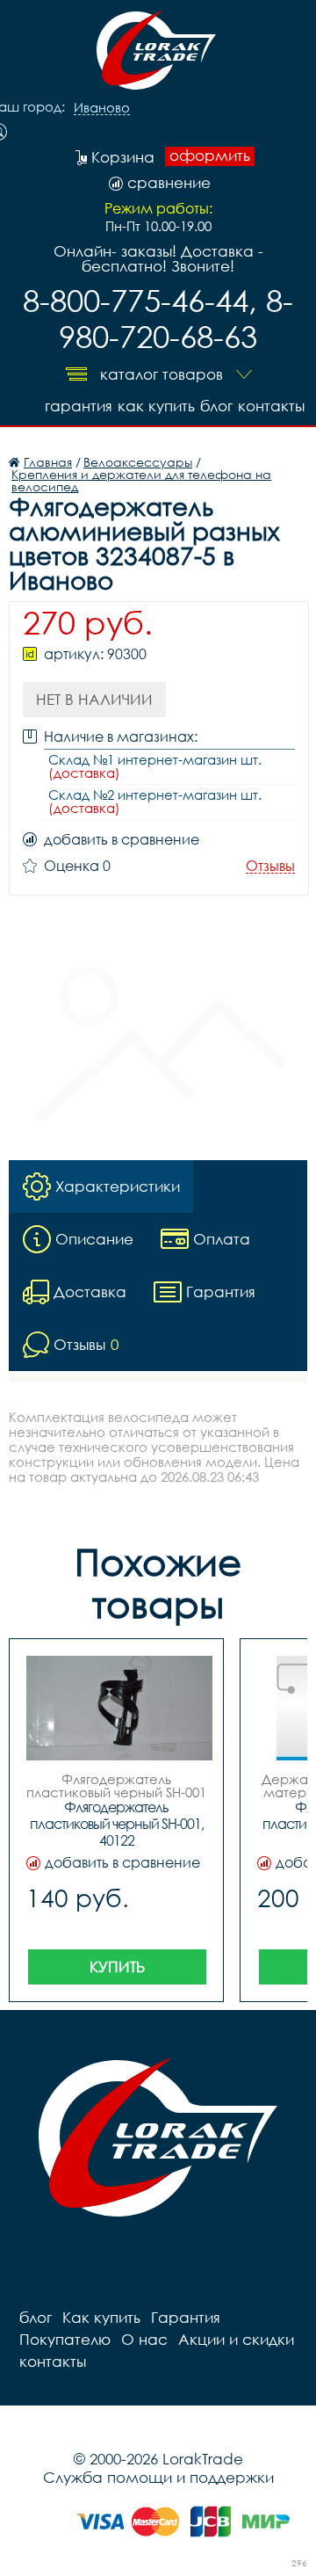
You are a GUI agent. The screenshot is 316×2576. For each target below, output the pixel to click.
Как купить (156, 406)
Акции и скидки (236, 2339)
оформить (210, 156)
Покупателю (65, 2339)
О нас (144, 2339)
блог (216, 406)
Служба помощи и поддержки (158, 2477)
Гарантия (79, 406)
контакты (271, 406)
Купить (117, 1966)
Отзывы (270, 866)
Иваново (102, 108)
